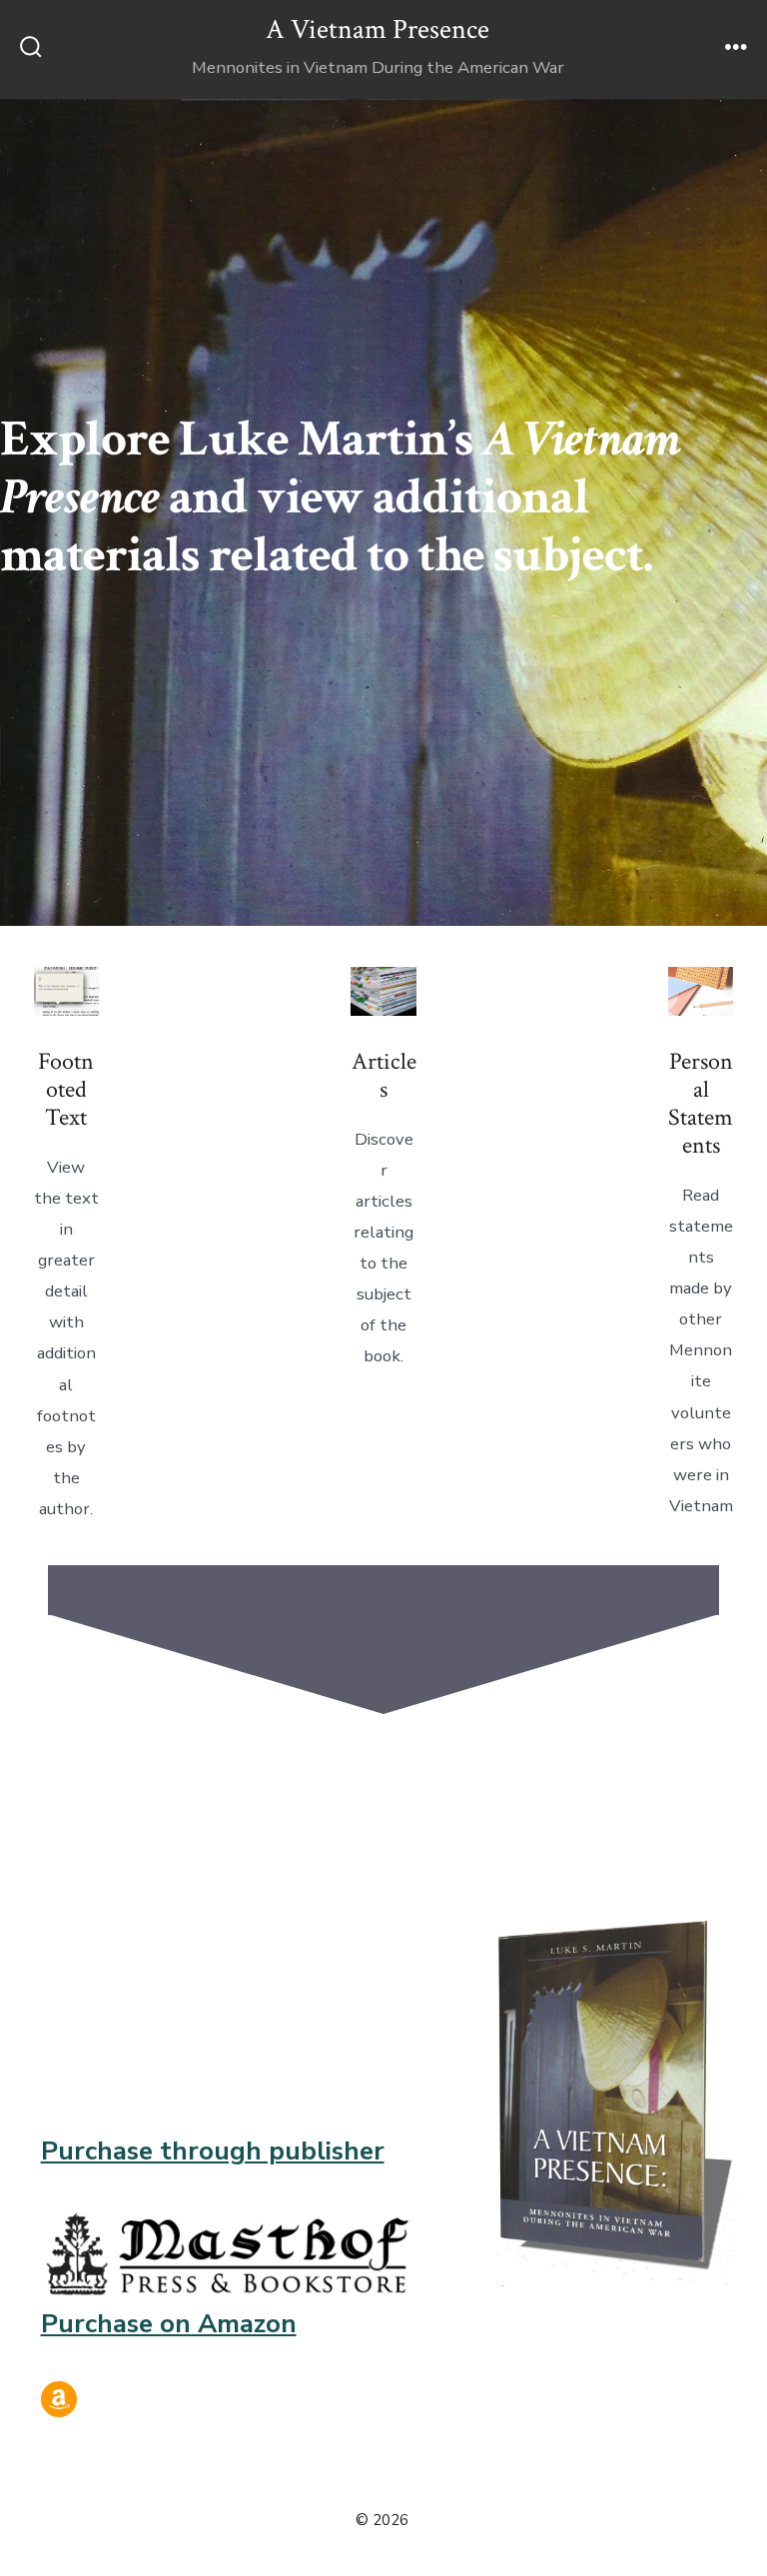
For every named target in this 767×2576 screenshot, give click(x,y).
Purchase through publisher (213, 2151)
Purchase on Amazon (169, 2324)
